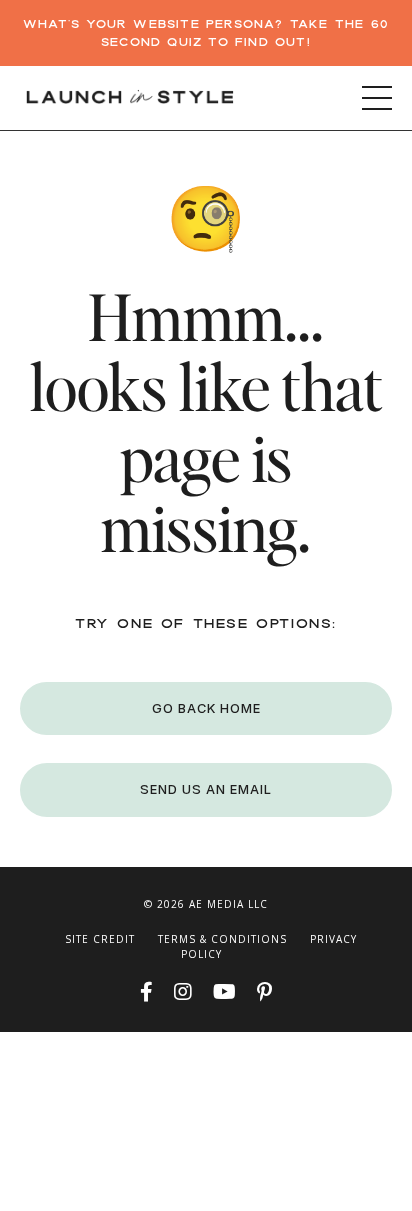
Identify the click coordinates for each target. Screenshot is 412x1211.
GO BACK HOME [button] (206, 708)
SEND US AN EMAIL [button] (206, 789)
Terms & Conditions (222, 939)
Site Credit (100, 939)
